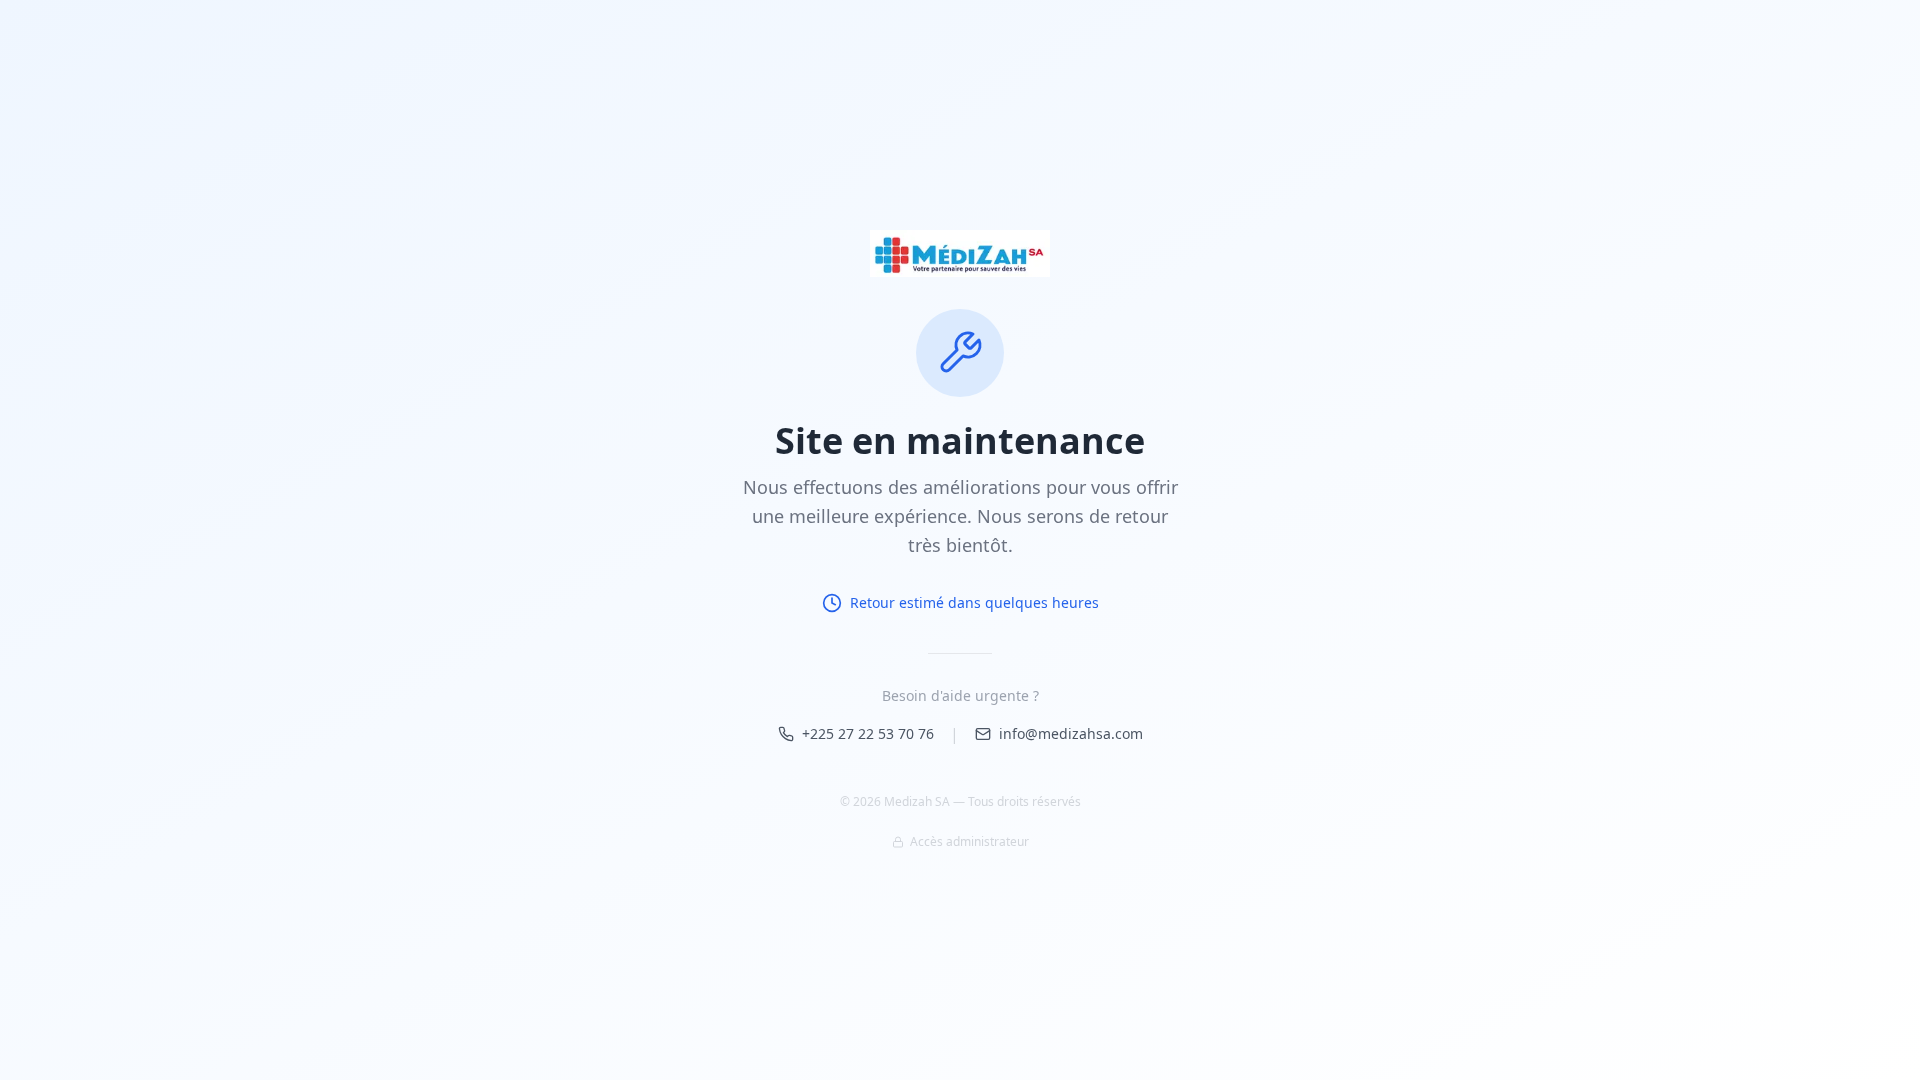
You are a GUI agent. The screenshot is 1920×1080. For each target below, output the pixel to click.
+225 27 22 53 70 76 (868, 733)
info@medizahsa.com (1071, 733)
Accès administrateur (969, 842)
